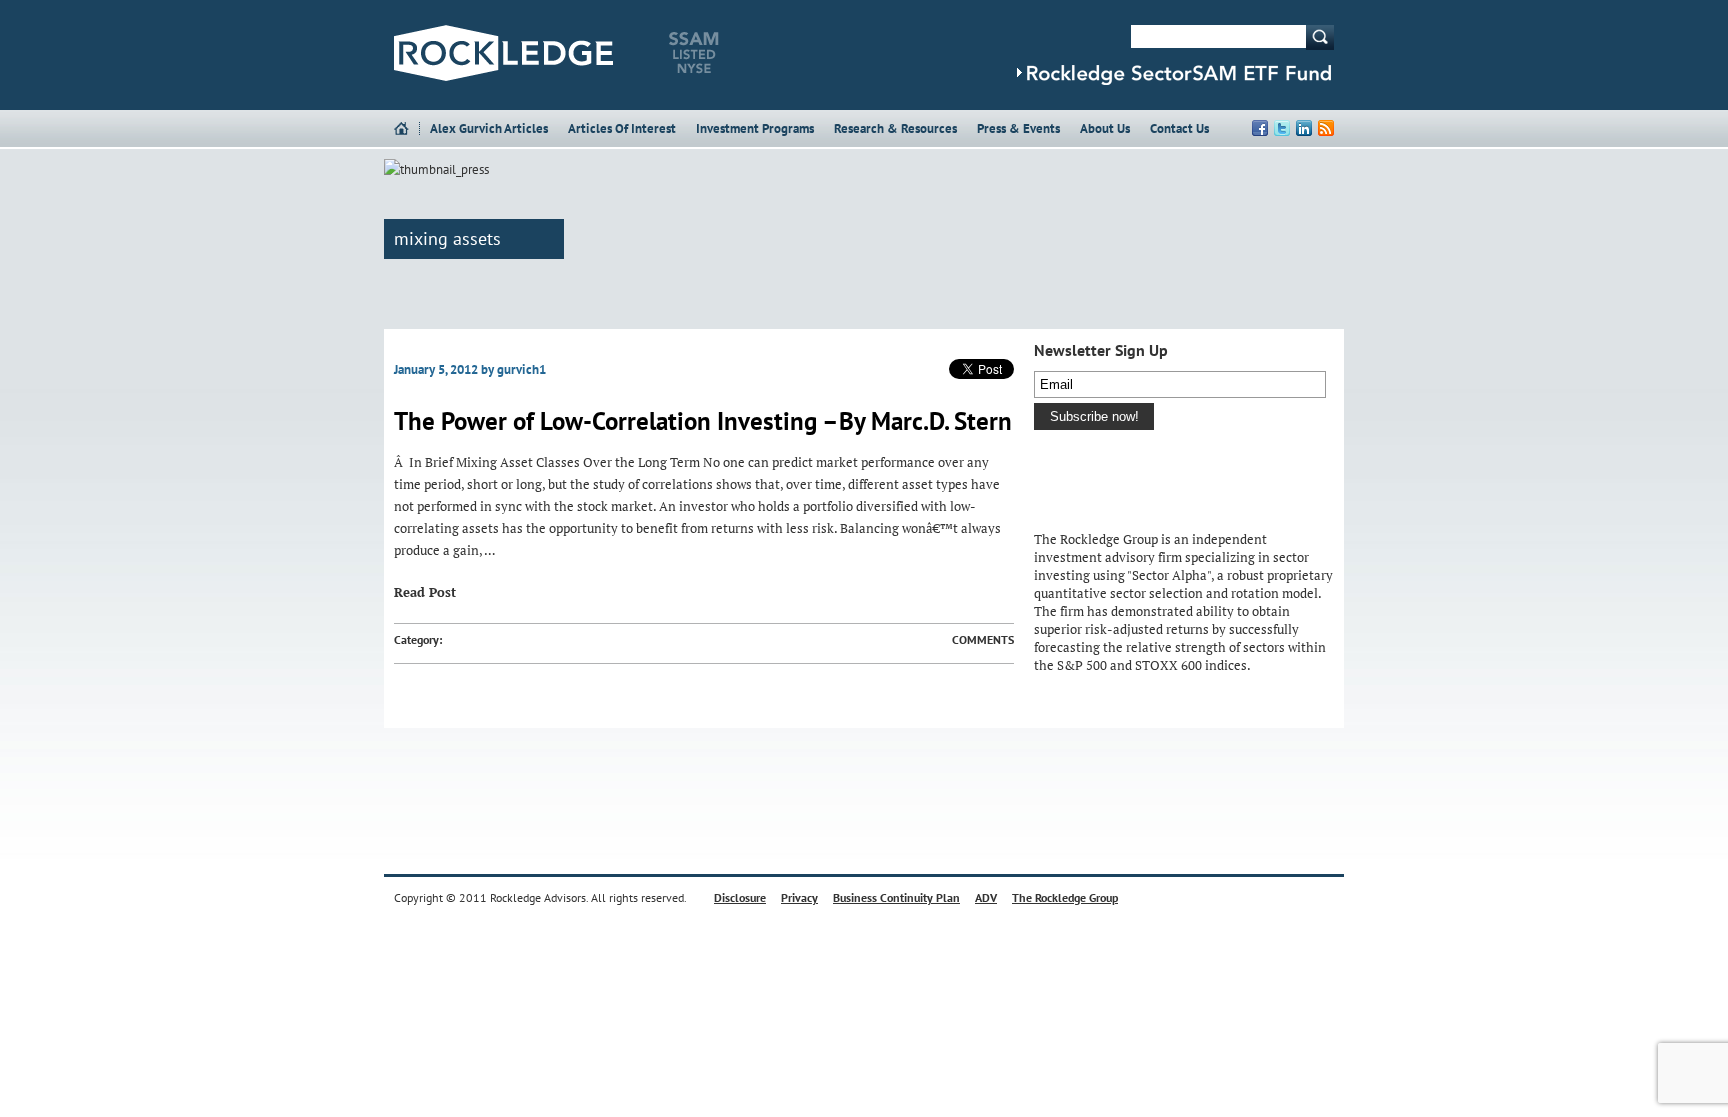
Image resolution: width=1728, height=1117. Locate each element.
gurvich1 (521, 369)
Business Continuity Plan (896, 897)
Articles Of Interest (622, 128)
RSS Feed (1326, 128)
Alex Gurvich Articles (489, 128)
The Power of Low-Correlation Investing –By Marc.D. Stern (703, 421)
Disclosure (740, 897)
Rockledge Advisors (503, 53)
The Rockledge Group (1065, 897)
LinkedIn (1304, 128)
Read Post (425, 592)
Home (406, 128)
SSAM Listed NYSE (694, 53)
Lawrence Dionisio (1079, 508)
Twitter (1282, 128)
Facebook (1260, 128)
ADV (986, 897)
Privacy (799, 897)
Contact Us (1179, 128)
